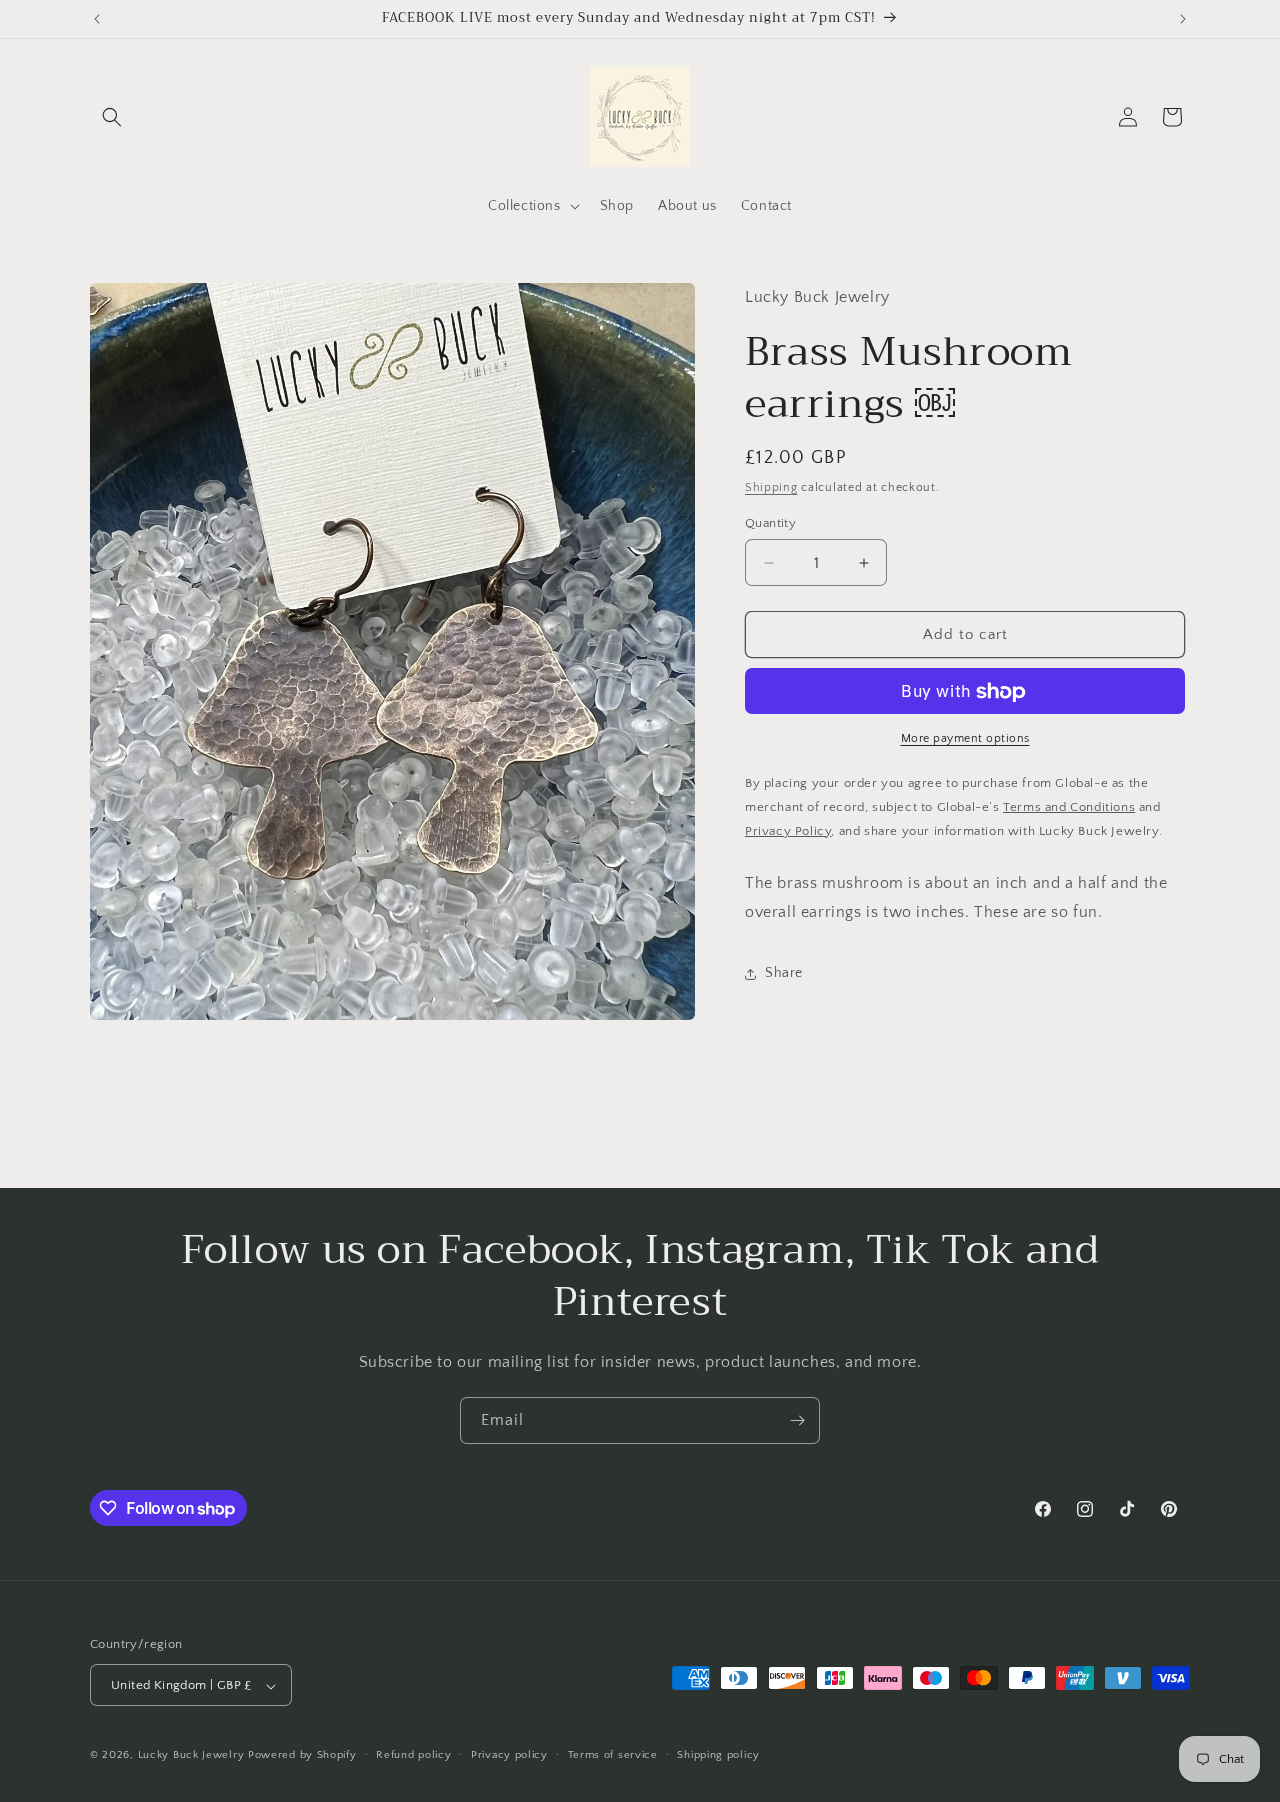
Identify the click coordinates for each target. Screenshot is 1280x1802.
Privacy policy (509, 1755)
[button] (112, 117)
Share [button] (784, 974)
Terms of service (613, 1755)
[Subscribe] (797, 1420)
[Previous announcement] (97, 19)
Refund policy (413, 1755)
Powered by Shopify (302, 1756)
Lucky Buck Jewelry (191, 1756)
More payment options (965, 739)
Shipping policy (718, 1755)
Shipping (771, 488)
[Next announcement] (1183, 19)
